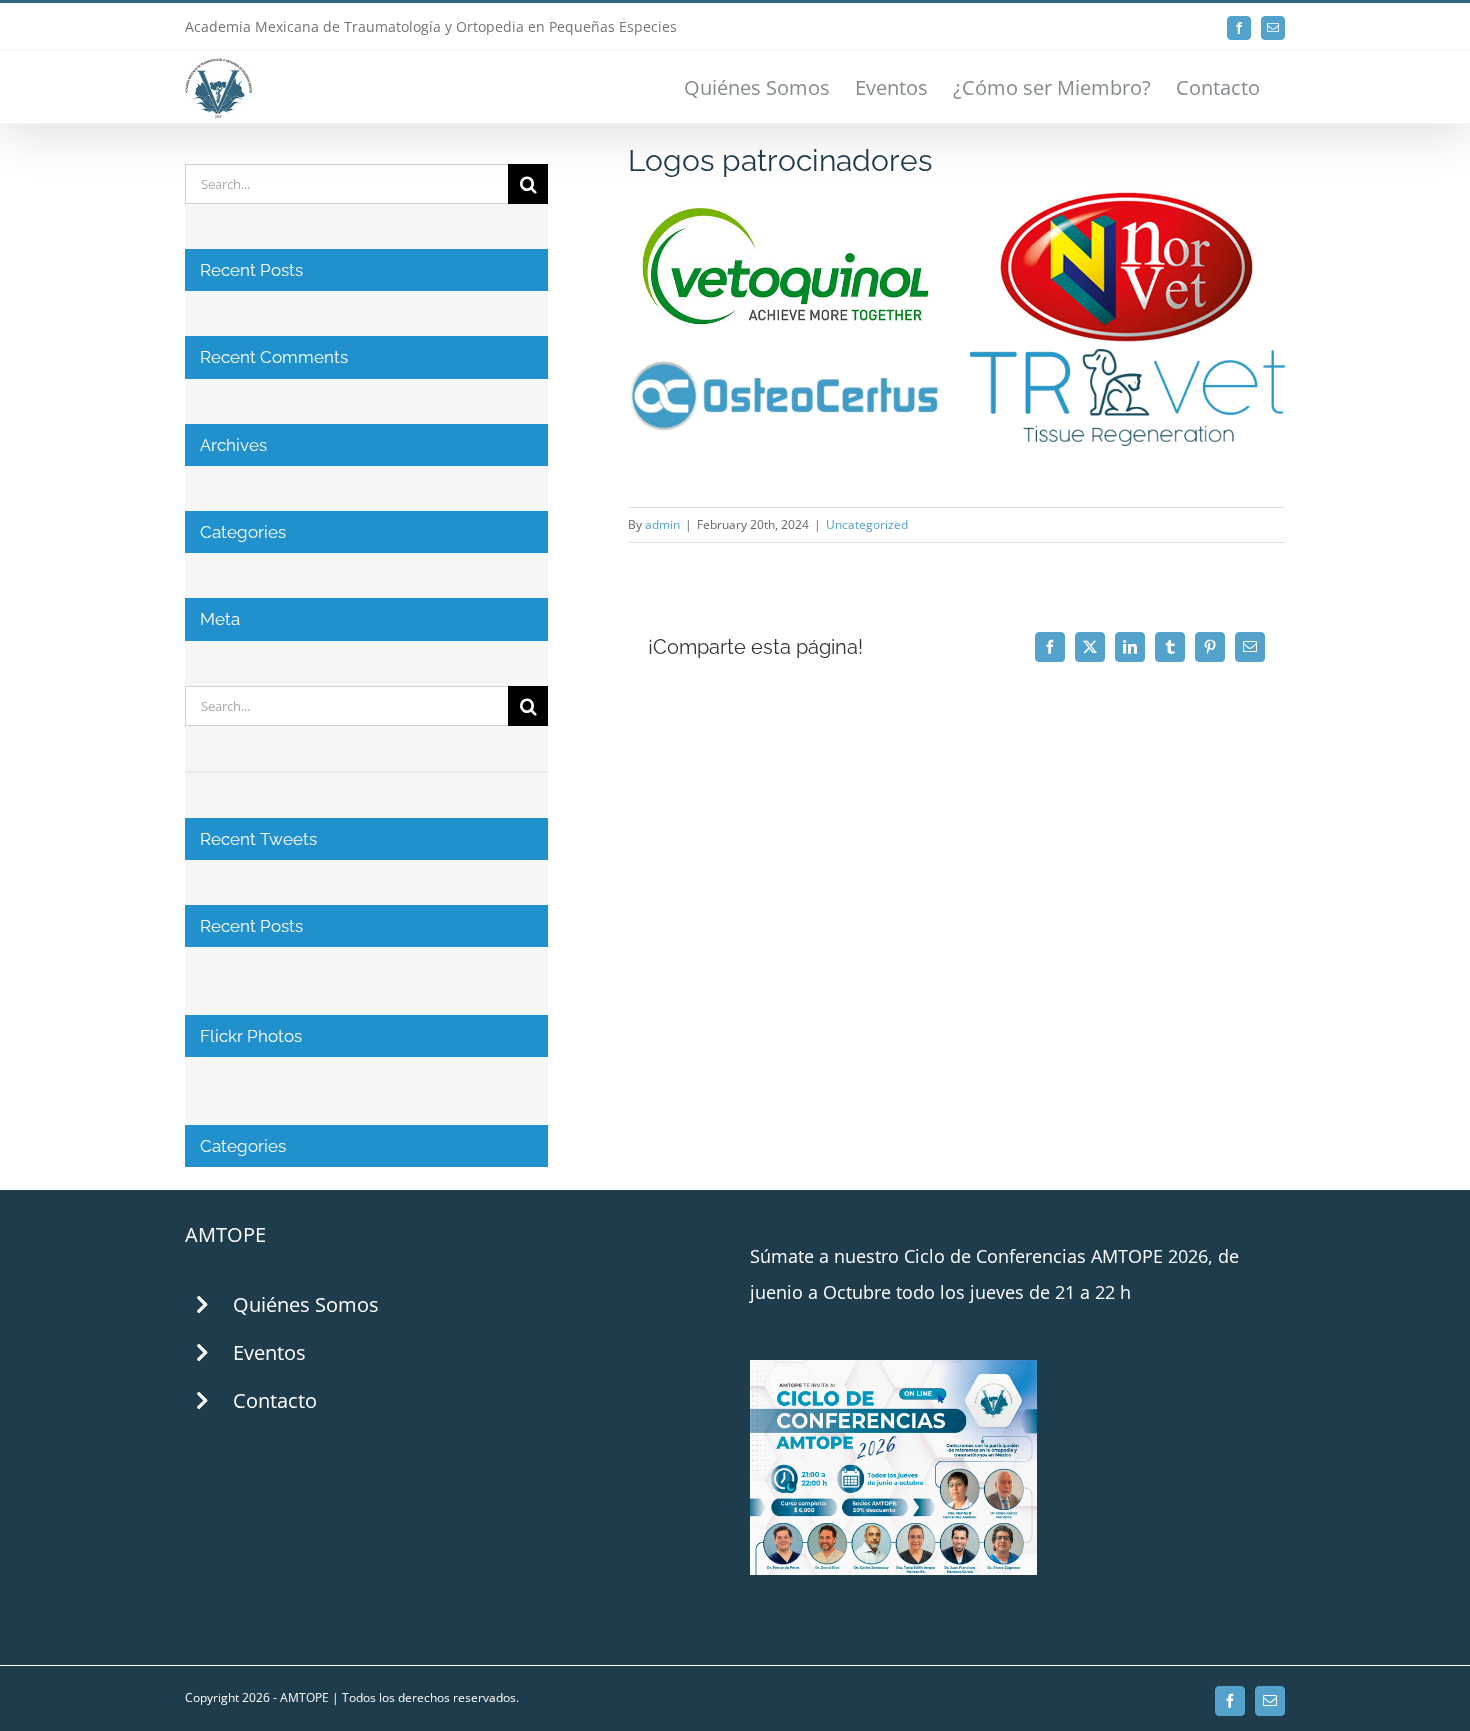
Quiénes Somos (306, 1304)
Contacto (275, 1400)
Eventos (269, 1352)
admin (662, 524)
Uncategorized (867, 524)
